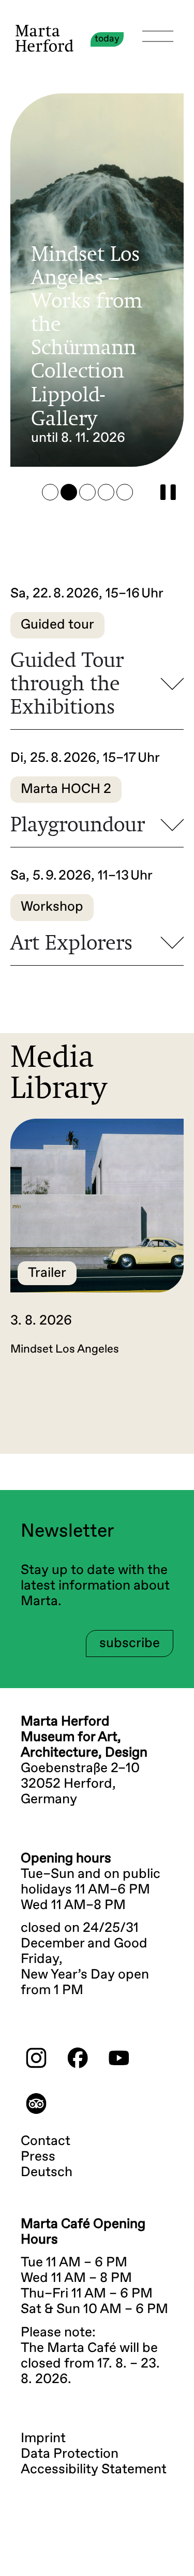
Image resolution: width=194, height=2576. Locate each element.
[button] (50, 492)
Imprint (43, 2439)
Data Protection (70, 2454)
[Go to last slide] (50, 1409)
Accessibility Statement (94, 2470)
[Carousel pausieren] (168, 492)
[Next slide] (144, 1409)
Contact (46, 2141)
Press (38, 2157)
